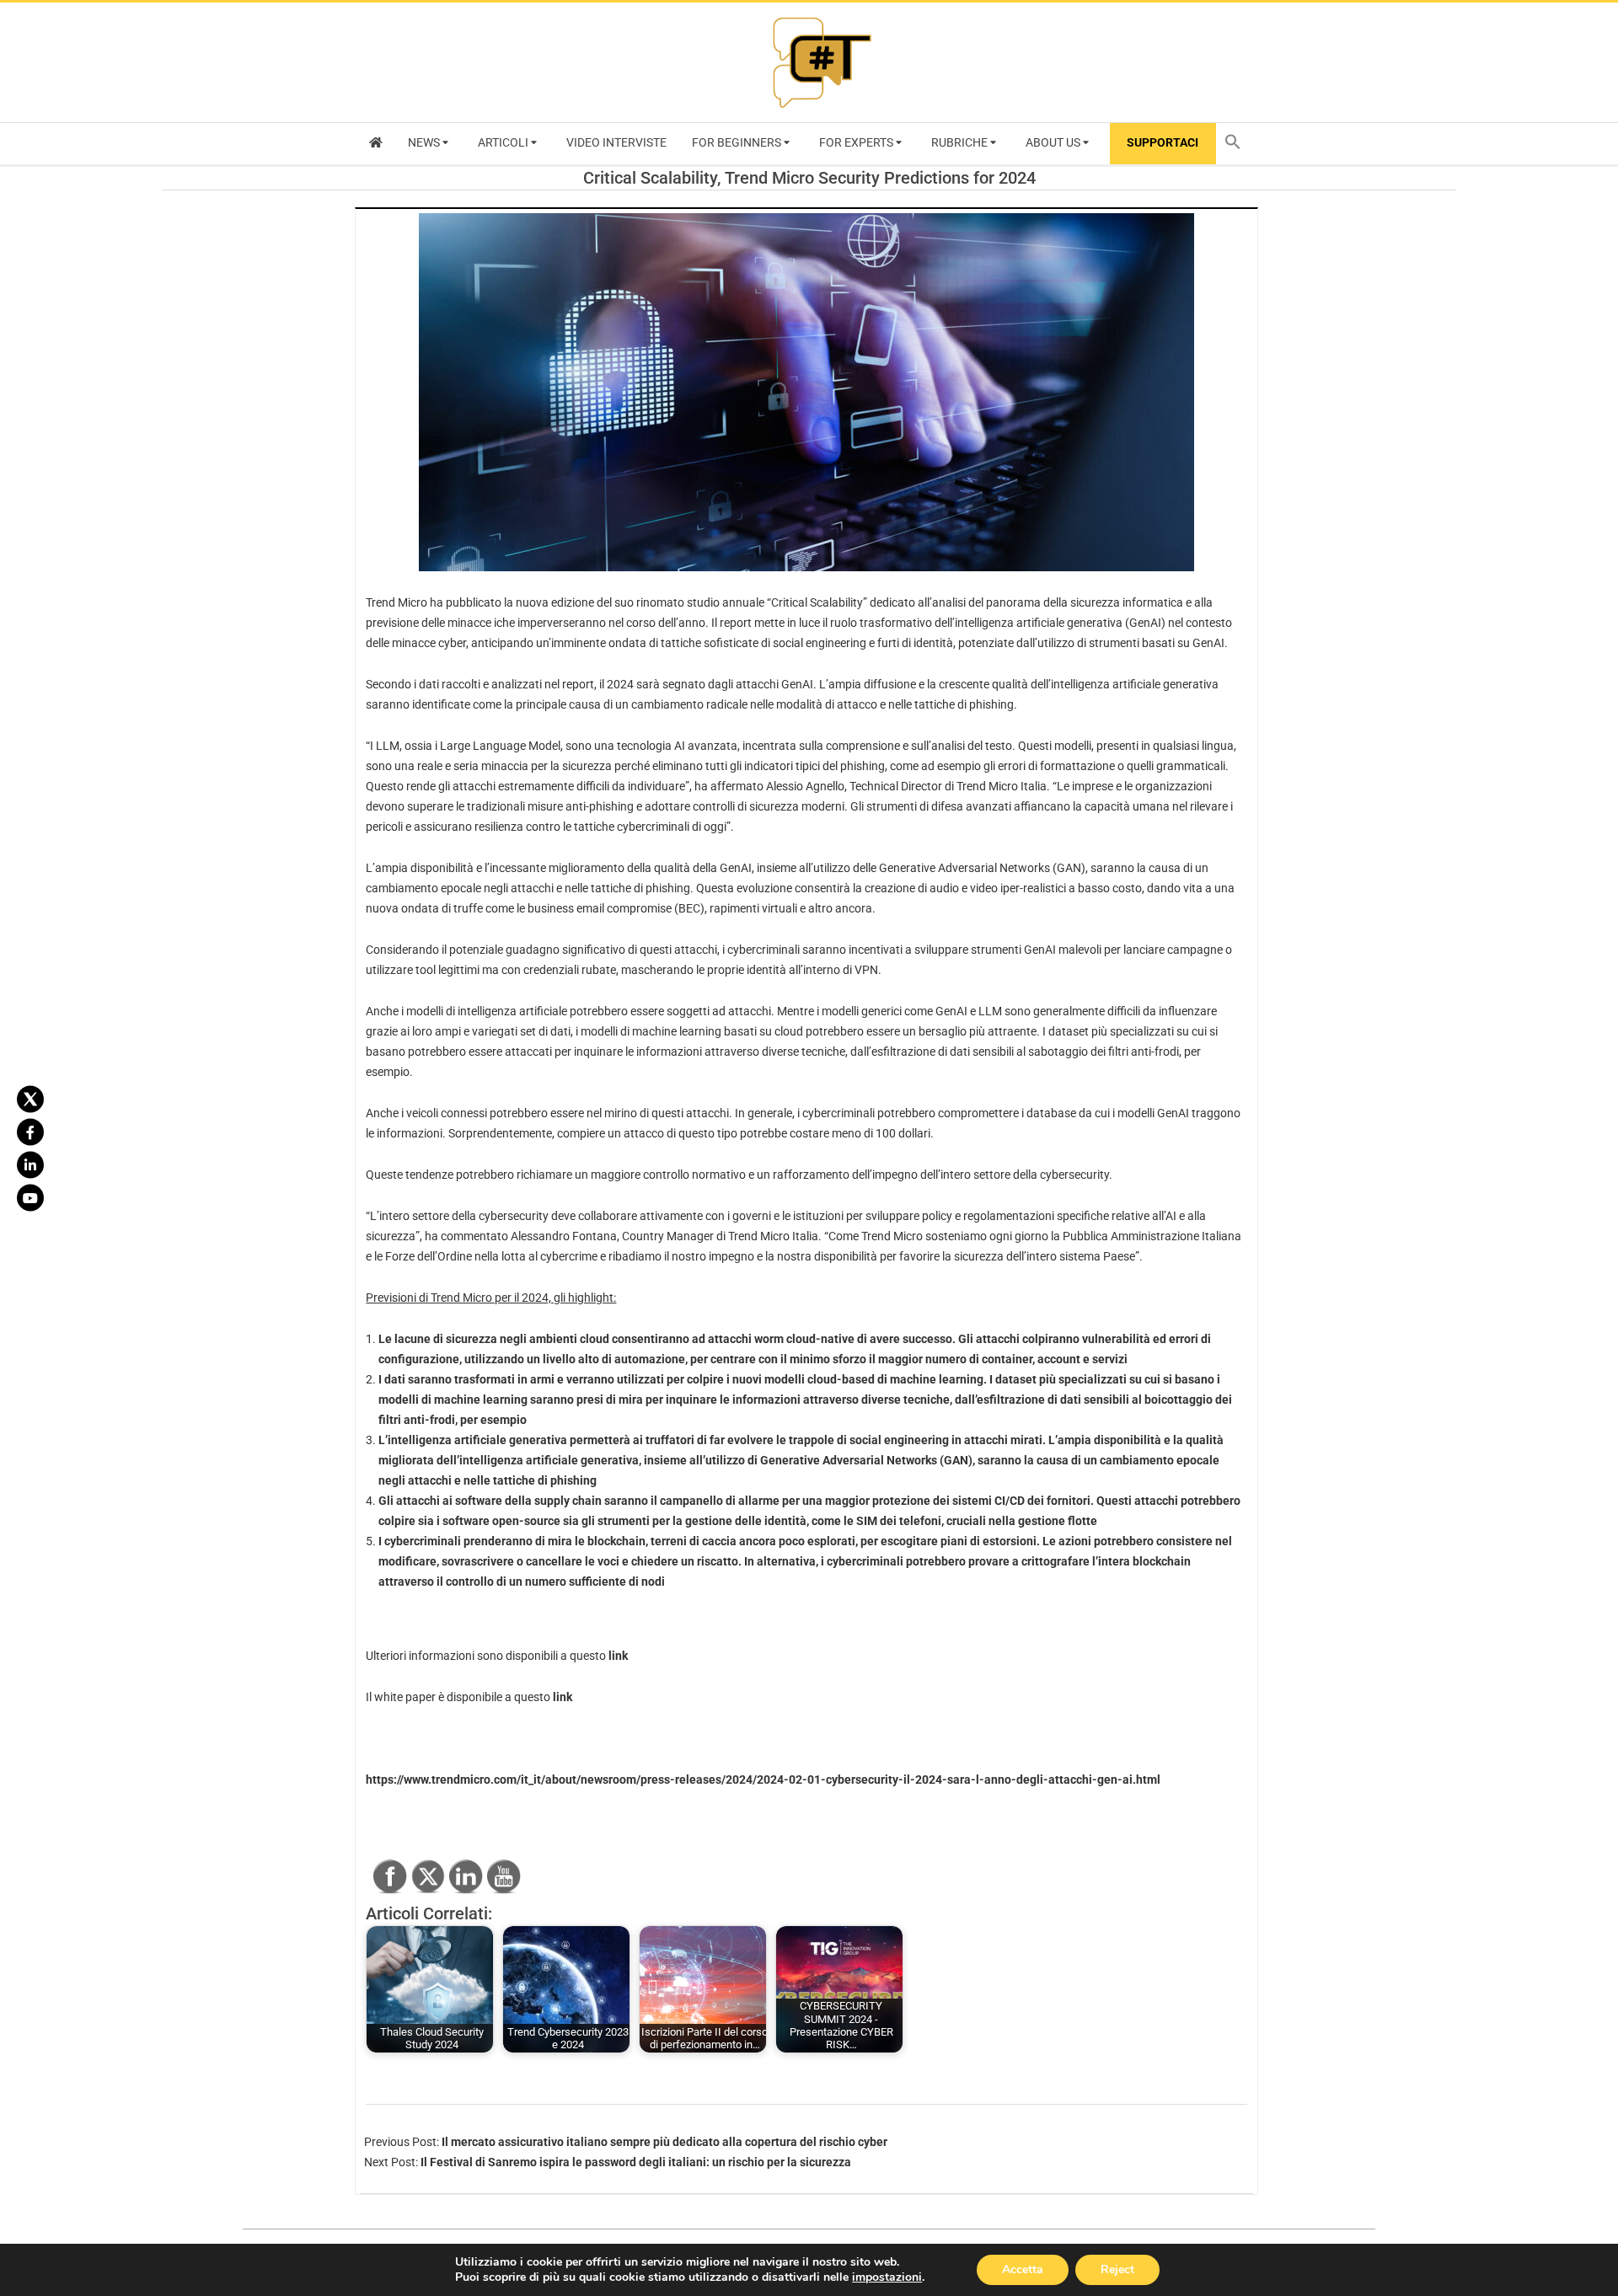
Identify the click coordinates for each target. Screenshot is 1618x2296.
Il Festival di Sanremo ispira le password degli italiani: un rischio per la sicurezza (636, 2162)
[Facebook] (30, 1132)
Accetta (1023, 2269)
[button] (1237, 144)
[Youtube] (30, 1197)
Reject (1117, 2269)
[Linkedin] (30, 1164)
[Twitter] (30, 1099)
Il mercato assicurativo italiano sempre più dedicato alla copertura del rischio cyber (664, 2142)
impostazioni (887, 2277)
